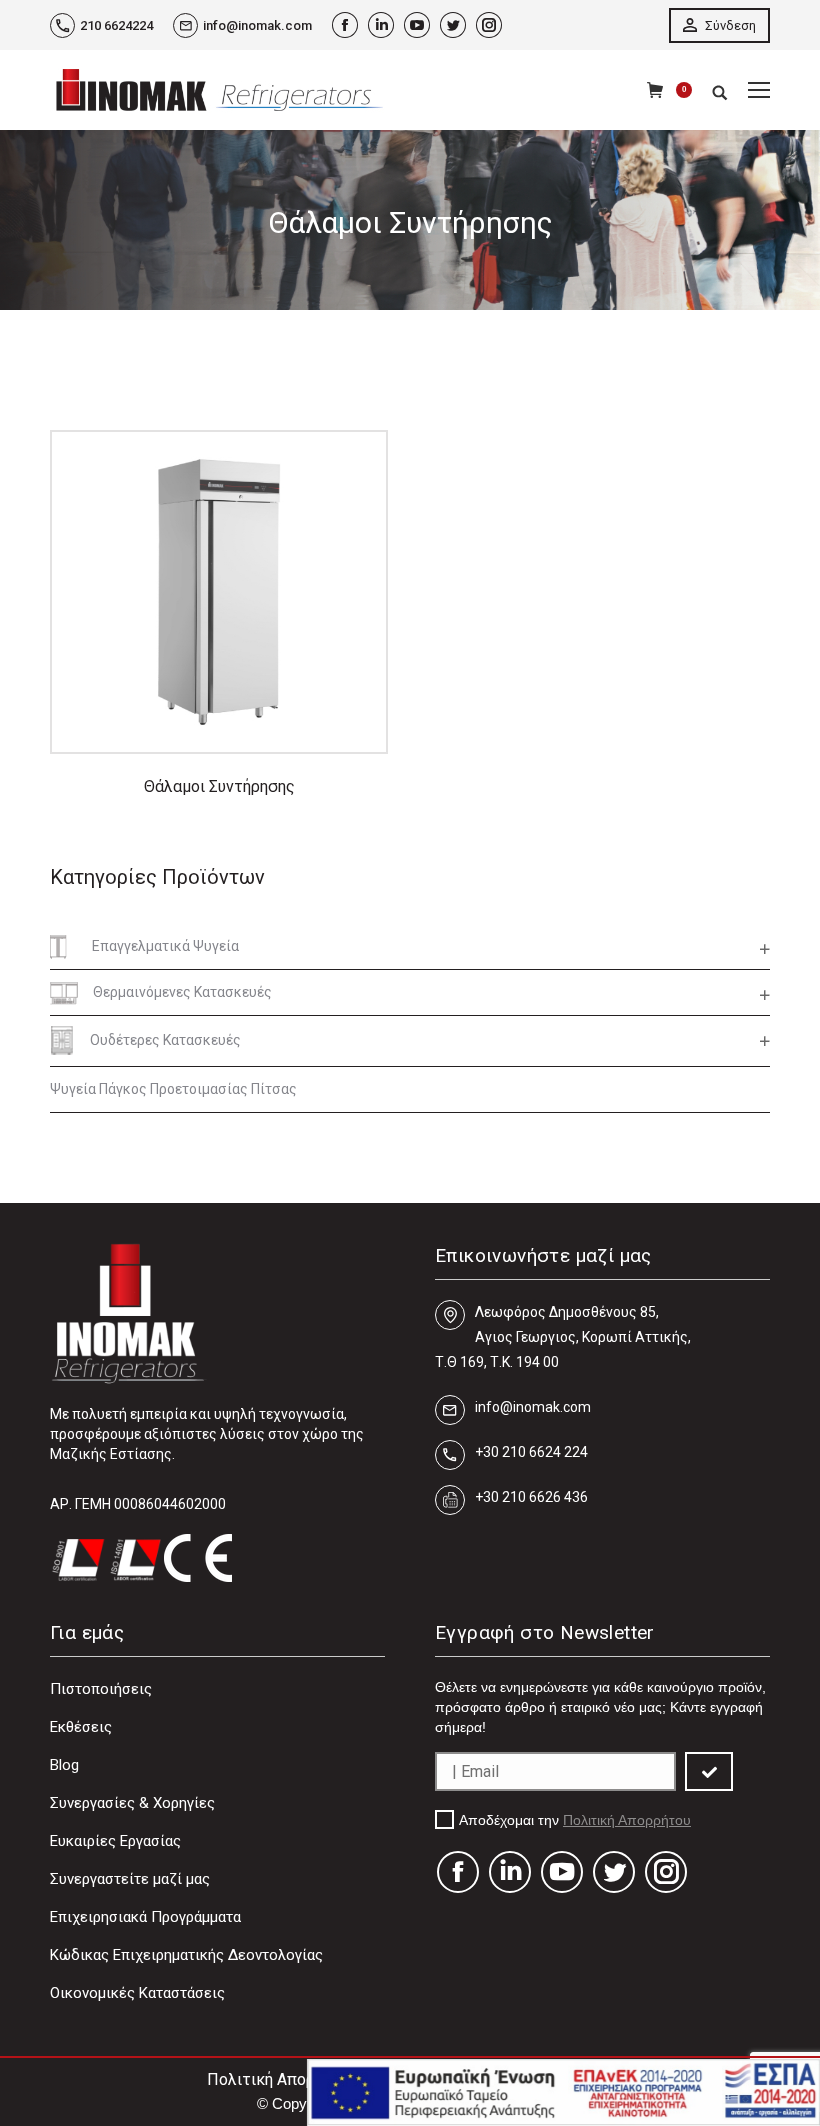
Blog (64, 1765)
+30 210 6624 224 (531, 1452)
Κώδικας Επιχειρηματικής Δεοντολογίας (186, 1955)
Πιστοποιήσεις (101, 1689)
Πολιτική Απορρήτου (627, 1820)
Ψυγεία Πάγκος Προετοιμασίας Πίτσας (173, 1089)
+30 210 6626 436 (531, 1497)
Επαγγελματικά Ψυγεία (165, 946)
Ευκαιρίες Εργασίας (115, 1841)
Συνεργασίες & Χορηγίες (132, 1803)
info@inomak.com (257, 25)
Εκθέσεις (81, 1727)
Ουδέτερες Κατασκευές (165, 1040)
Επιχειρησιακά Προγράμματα (145, 1917)
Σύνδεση (729, 25)
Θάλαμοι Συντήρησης (219, 786)
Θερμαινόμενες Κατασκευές (182, 992)
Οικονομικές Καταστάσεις (137, 1993)
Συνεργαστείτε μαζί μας (130, 1879)
